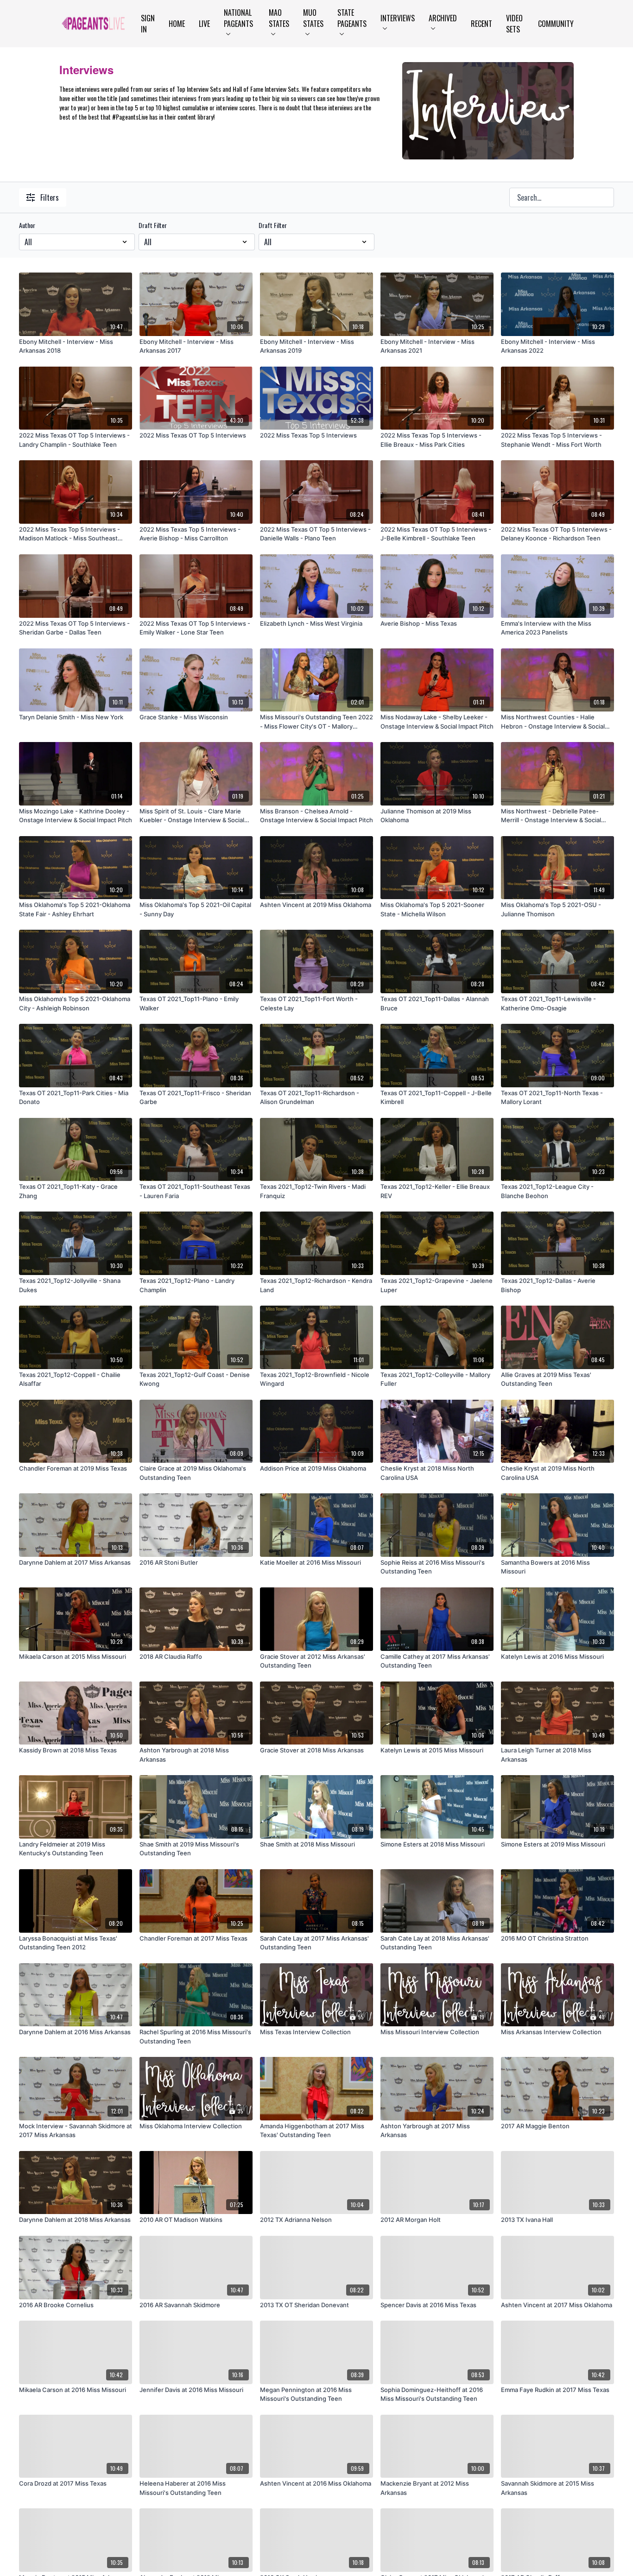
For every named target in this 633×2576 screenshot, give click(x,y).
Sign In (148, 24)
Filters (50, 197)
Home (177, 24)
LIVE (204, 24)
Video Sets (514, 24)
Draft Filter (153, 225)
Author (27, 225)
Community (556, 24)
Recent (481, 24)
